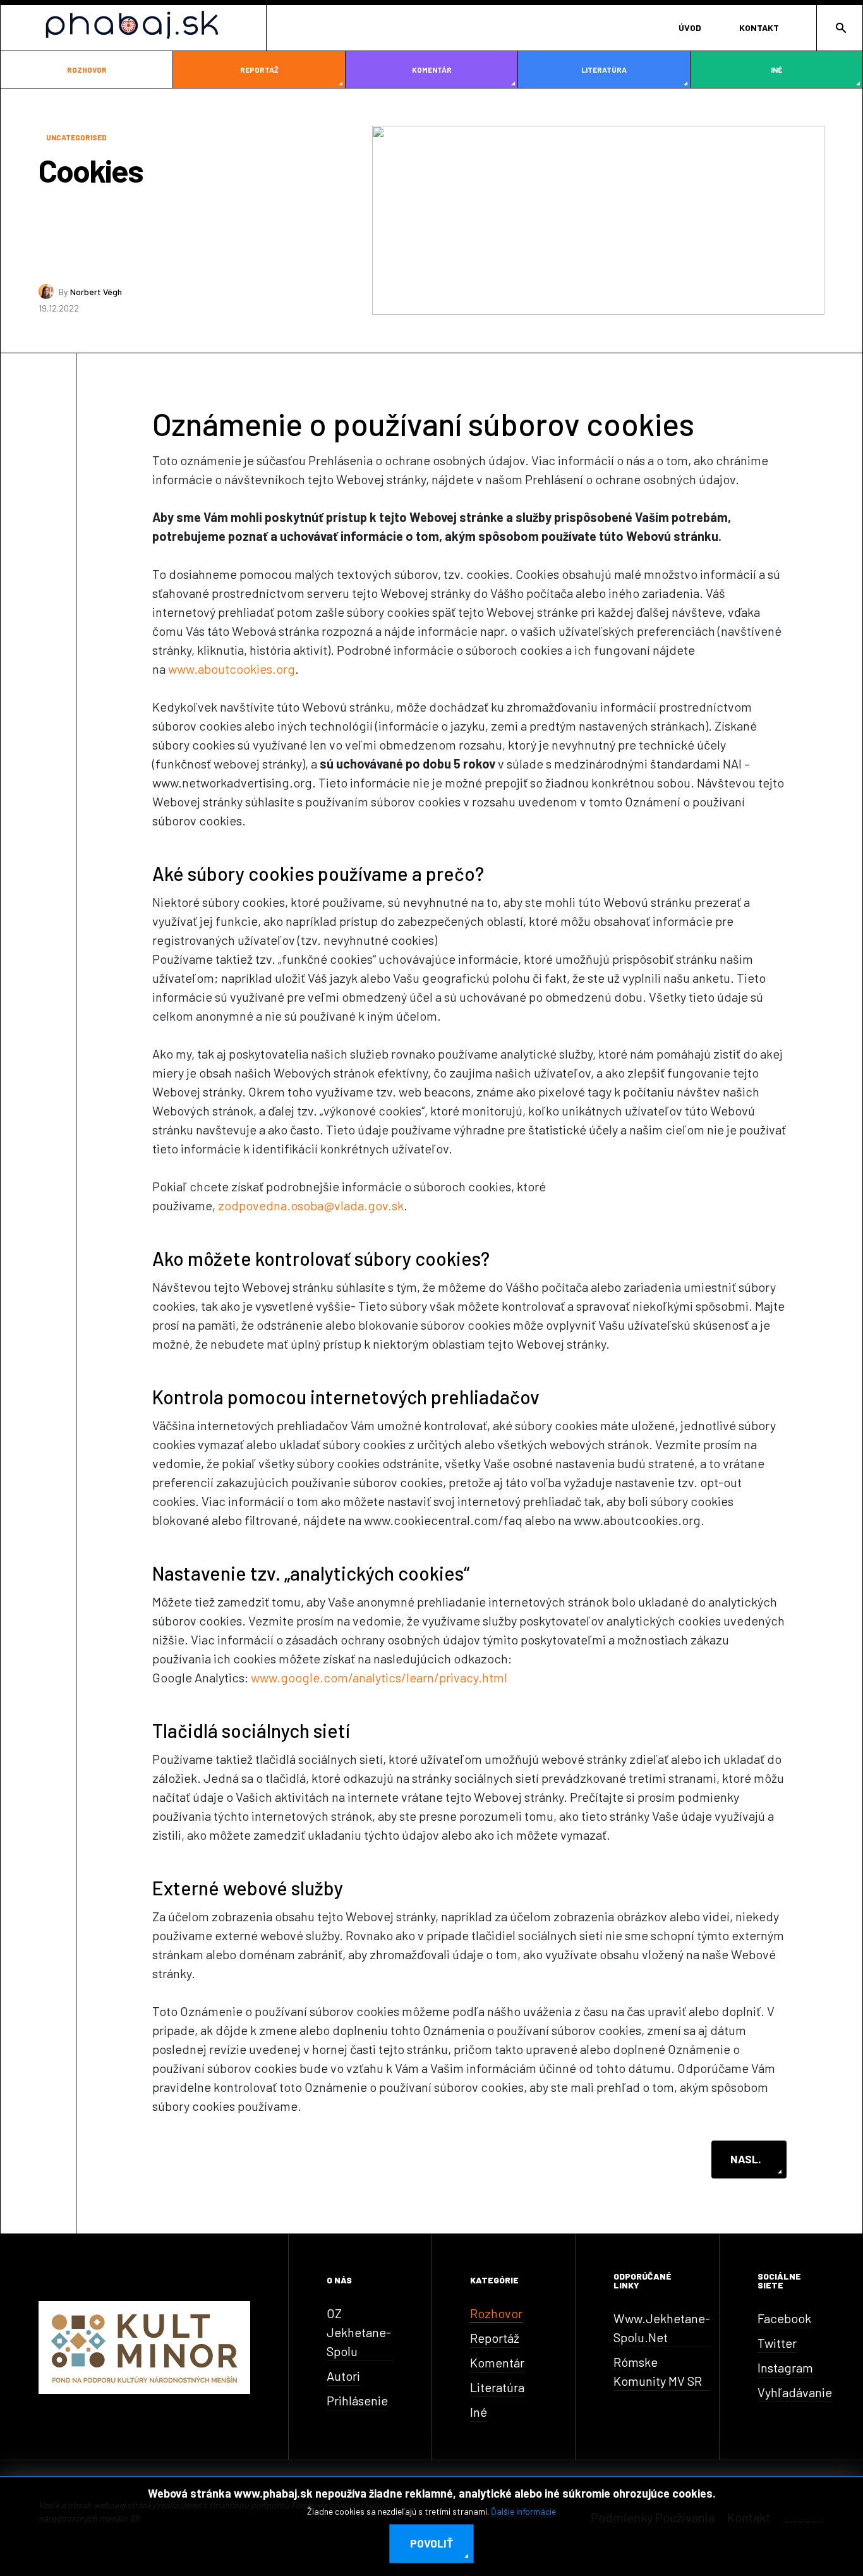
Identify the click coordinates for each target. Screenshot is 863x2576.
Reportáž (259, 70)
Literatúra (604, 70)
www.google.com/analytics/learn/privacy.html (379, 1677)
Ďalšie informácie (523, 2511)
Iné (776, 70)
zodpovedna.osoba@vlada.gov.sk (311, 1205)
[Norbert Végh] (46, 291)
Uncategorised (76, 137)
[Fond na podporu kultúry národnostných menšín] (144, 2346)
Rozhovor (87, 70)
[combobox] (839, 28)
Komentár (432, 70)
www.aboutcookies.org (232, 669)
